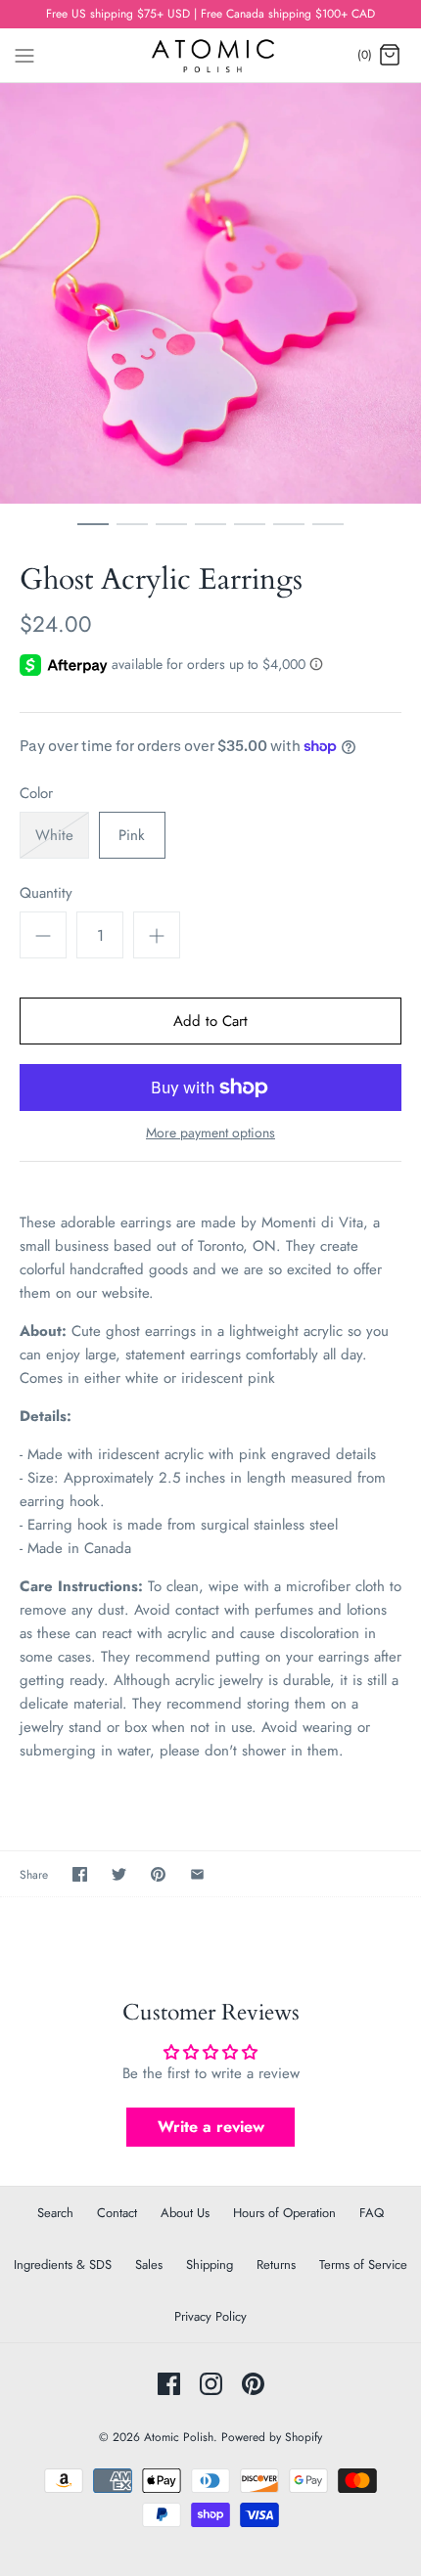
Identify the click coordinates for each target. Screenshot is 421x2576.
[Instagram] (211, 2384)
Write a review (211, 2127)
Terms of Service (363, 2265)
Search (55, 2213)
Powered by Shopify (272, 2437)
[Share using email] (197, 1874)
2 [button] (132, 533)
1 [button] (93, 533)
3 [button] (171, 533)
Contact (117, 2213)
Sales (149, 2265)
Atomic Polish (179, 2437)
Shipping (210, 2265)
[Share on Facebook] (80, 1874)
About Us (185, 2213)
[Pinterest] (253, 2384)
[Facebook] (169, 2384)
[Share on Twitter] (119, 1874)
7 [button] (328, 533)
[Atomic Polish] (211, 55)
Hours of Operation (284, 2213)
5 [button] (250, 533)
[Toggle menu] (24, 54)
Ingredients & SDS (63, 2265)
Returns (276, 2265)
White (54, 835)
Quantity (46, 893)
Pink (132, 835)
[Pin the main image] (158, 1874)
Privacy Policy (210, 2316)
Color (36, 794)
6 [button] (289, 533)
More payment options (210, 1133)
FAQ (372, 2213)
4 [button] (210, 533)
